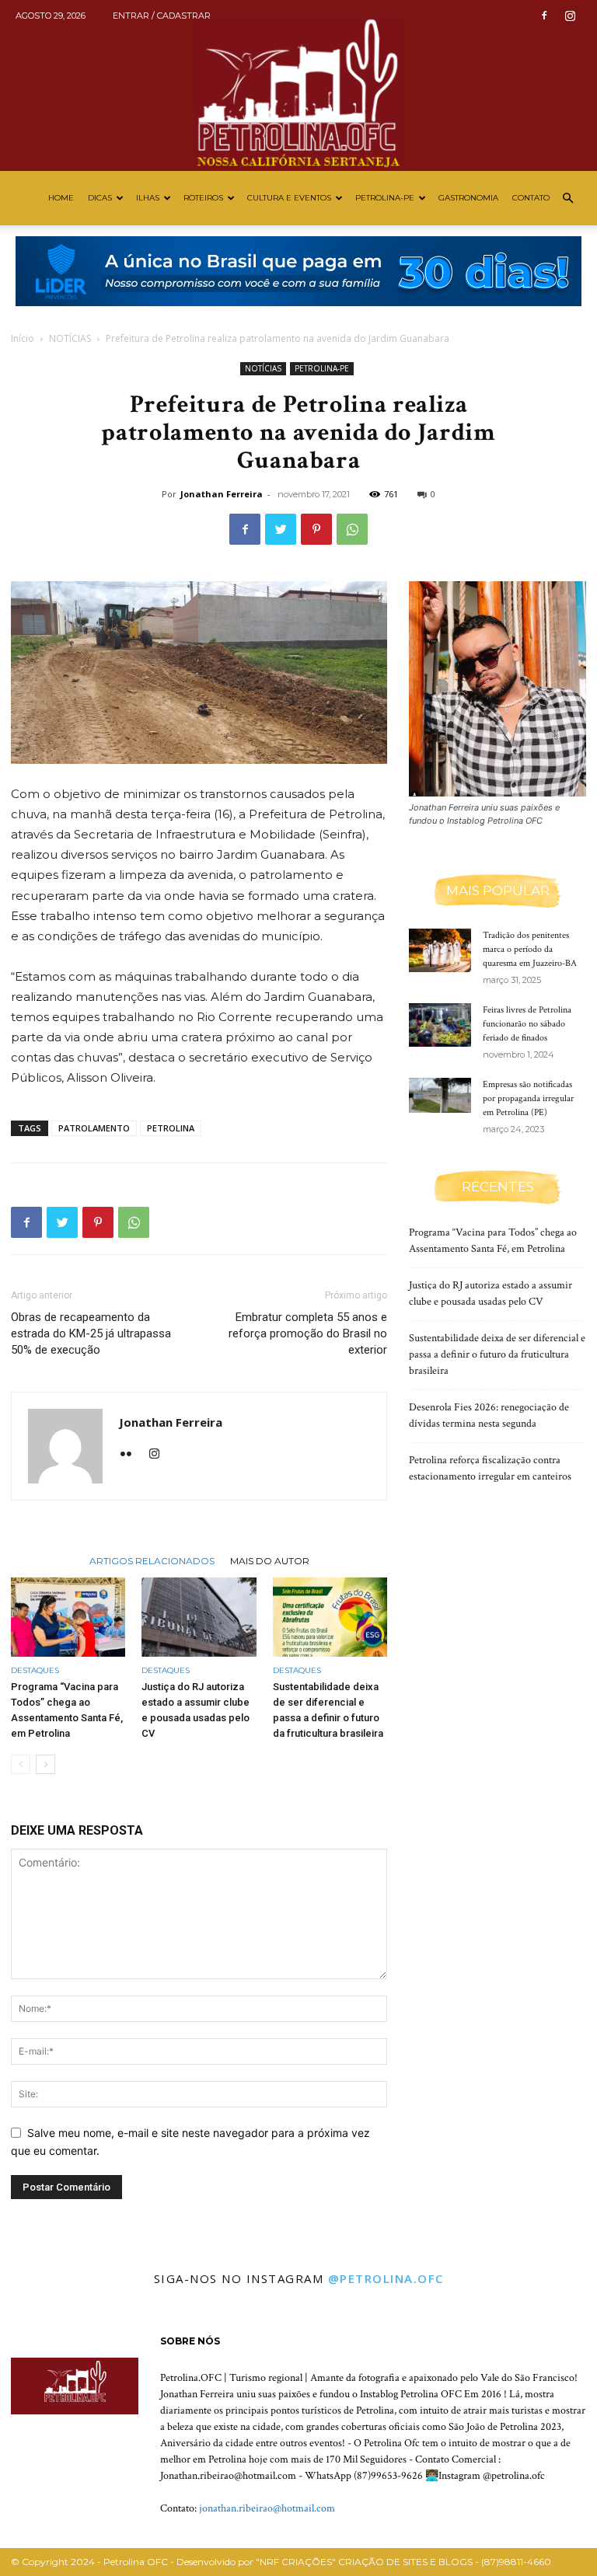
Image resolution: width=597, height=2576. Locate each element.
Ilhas (148, 198)
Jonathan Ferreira (222, 494)
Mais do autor (270, 1560)
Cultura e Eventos (289, 198)
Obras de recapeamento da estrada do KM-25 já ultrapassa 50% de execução (91, 1333)
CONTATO (531, 198)
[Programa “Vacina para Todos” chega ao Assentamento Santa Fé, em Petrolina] (68, 1617)
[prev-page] (21, 1764)
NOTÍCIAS (70, 338)
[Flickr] (132, 1455)
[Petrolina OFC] (298, 85)
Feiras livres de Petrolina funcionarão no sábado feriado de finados (527, 1024)
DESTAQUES (35, 1670)
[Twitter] (281, 529)
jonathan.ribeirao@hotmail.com (267, 2508)
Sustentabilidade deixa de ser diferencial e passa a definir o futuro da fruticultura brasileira (497, 1354)
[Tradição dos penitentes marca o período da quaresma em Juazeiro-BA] (440, 950)
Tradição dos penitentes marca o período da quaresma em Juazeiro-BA (530, 949)
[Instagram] (570, 16)
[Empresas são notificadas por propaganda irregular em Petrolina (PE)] (440, 1095)
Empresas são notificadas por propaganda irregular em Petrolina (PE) (528, 1098)
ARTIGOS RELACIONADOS (152, 1560)
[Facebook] (544, 16)
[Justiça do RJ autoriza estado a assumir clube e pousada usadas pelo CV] (199, 1617)
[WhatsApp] (352, 529)
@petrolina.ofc (386, 2278)
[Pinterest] (316, 529)
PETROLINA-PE (385, 198)
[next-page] (45, 1764)
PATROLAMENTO (94, 1128)
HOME (61, 198)
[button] (567, 199)
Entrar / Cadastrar (162, 16)
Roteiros (203, 198)
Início (23, 338)
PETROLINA (171, 1128)
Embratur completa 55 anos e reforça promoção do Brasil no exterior (308, 1333)
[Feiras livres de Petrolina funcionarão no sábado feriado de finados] (440, 1025)
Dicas (100, 198)
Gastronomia (468, 198)
